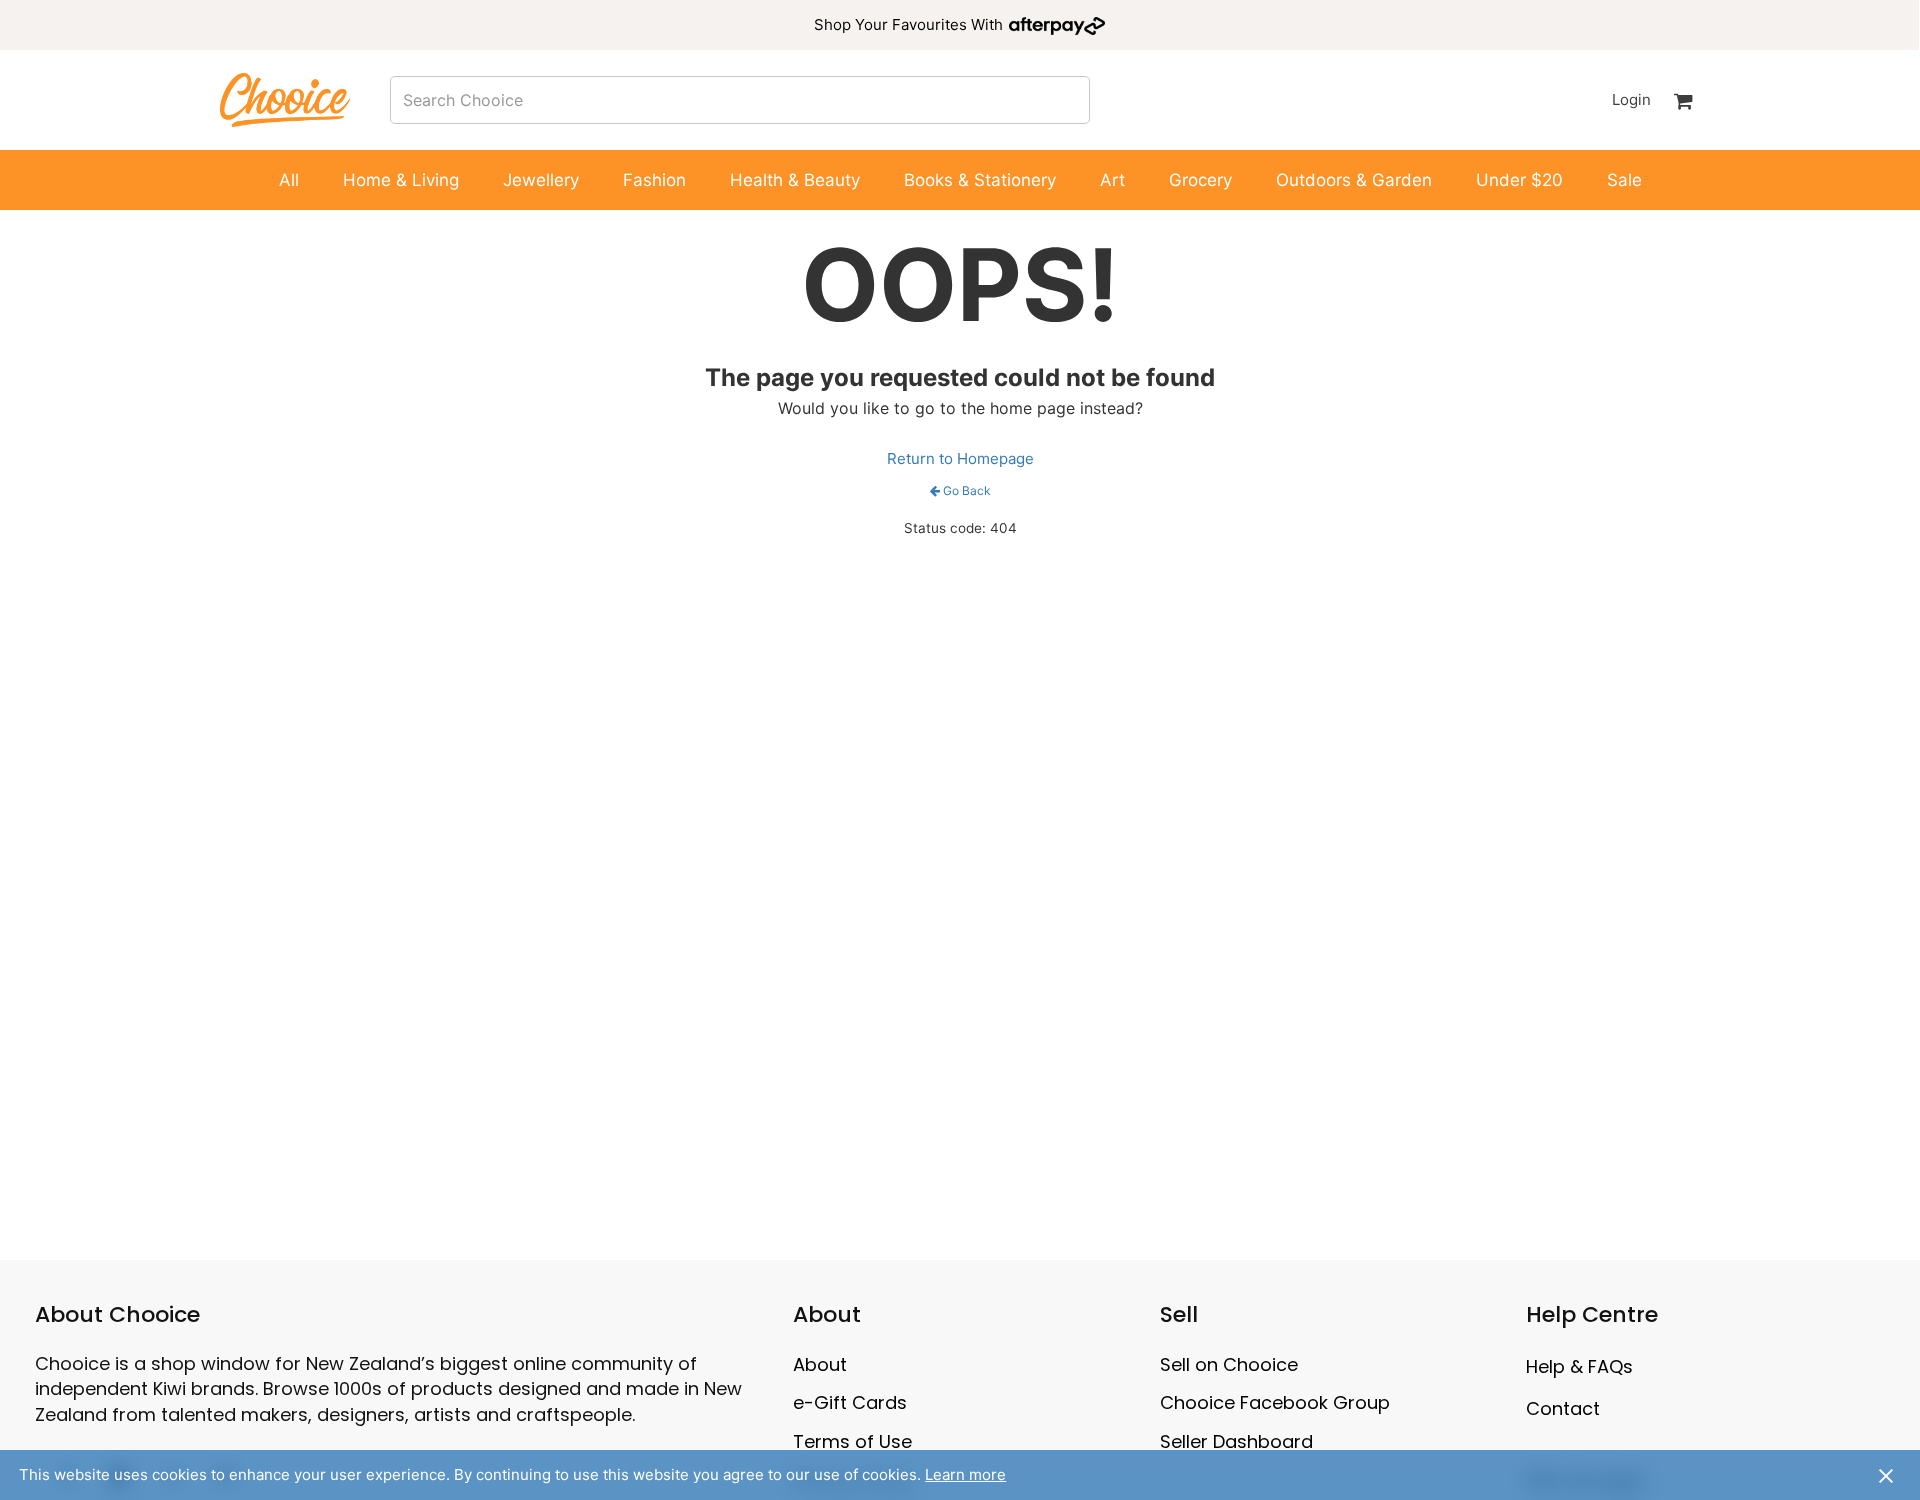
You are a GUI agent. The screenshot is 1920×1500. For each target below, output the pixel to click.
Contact (1563, 1408)
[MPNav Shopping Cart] (1684, 100)
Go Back (967, 490)
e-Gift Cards (850, 1402)
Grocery (1200, 180)
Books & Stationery (980, 180)
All (289, 180)
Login (1632, 99)
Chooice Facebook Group (1275, 1402)
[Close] (1886, 1475)
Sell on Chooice (1229, 1364)
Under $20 (1519, 180)
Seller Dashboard (1236, 1441)
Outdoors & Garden (1354, 180)
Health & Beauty (795, 180)
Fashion (654, 180)
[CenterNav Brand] (285, 99)
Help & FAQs (1579, 1366)
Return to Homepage (960, 458)
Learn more (965, 1474)
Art (1112, 180)
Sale (1624, 180)
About (820, 1364)
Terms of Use (852, 1441)
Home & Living (401, 180)
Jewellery (541, 180)
